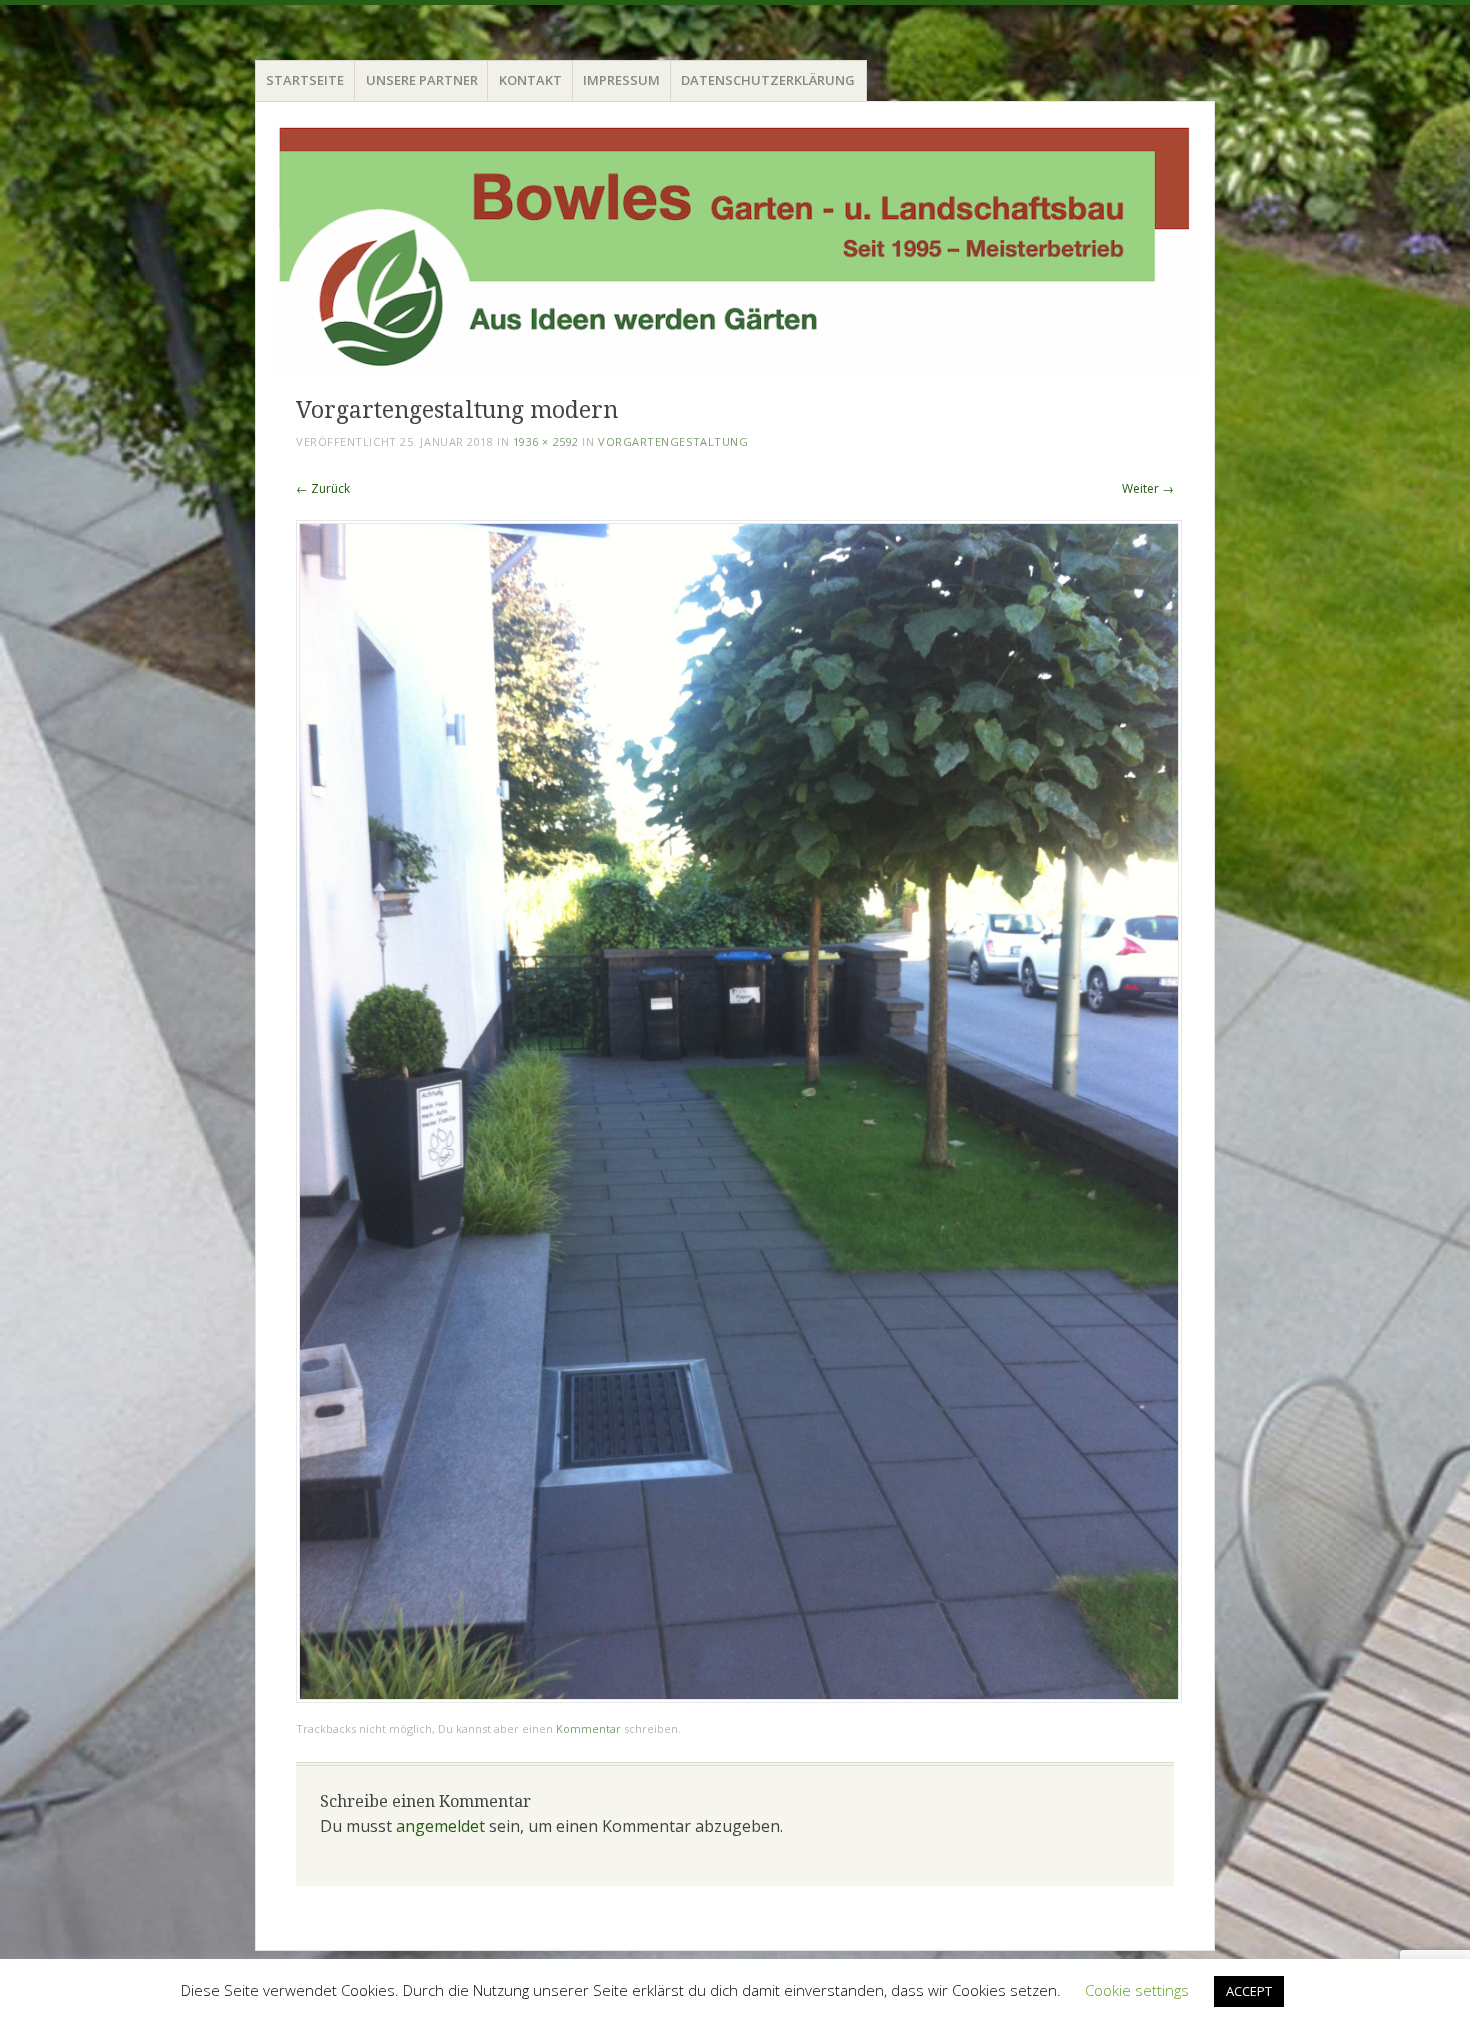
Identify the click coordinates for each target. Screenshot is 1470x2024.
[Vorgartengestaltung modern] (739, 1697)
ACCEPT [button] (1249, 1991)
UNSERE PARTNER (422, 80)
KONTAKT (530, 80)
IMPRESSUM (621, 80)
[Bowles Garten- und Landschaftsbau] (735, 246)
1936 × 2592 (546, 441)
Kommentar (588, 1728)
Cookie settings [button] (1137, 1990)
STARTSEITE (305, 80)
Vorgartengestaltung (673, 441)
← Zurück (323, 488)
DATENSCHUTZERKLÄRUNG (768, 80)
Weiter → (1148, 488)
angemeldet (440, 1826)
